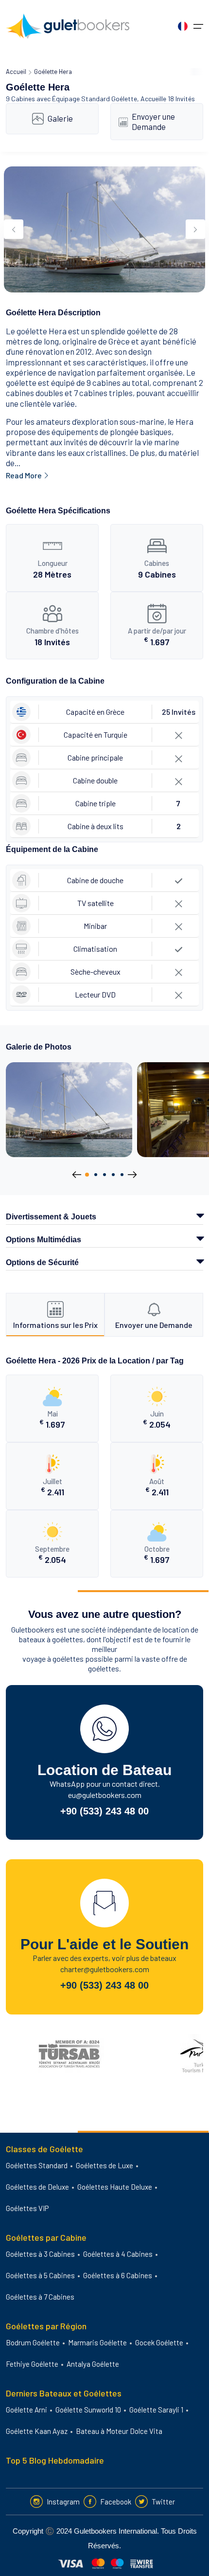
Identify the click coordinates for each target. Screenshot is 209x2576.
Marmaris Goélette (97, 2342)
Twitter (163, 2502)
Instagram (63, 2502)
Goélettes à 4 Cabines (118, 2254)
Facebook (116, 2502)
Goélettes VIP (27, 2208)
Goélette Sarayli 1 (156, 2410)
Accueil (16, 72)
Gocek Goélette (159, 2342)
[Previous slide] (14, 229)
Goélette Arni (26, 2410)
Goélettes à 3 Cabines (40, 2254)
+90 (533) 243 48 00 (104, 1811)
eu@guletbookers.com (105, 1795)
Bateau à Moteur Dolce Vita (119, 2431)
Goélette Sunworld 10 (88, 2410)
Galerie (60, 118)
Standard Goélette (109, 99)
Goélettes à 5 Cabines (40, 2275)
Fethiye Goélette (32, 2364)
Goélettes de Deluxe (37, 2187)
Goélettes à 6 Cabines (118, 2275)
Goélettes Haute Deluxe (115, 2187)
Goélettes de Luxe (104, 2165)
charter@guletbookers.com (105, 1969)
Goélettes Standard (37, 2165)
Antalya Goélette (93, 2364)
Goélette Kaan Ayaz (37, 2431)
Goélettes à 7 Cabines (40, 2297)
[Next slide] (195, 229)
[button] (87, 1175)
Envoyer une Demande (153, 121)
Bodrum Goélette (33, 2342)
